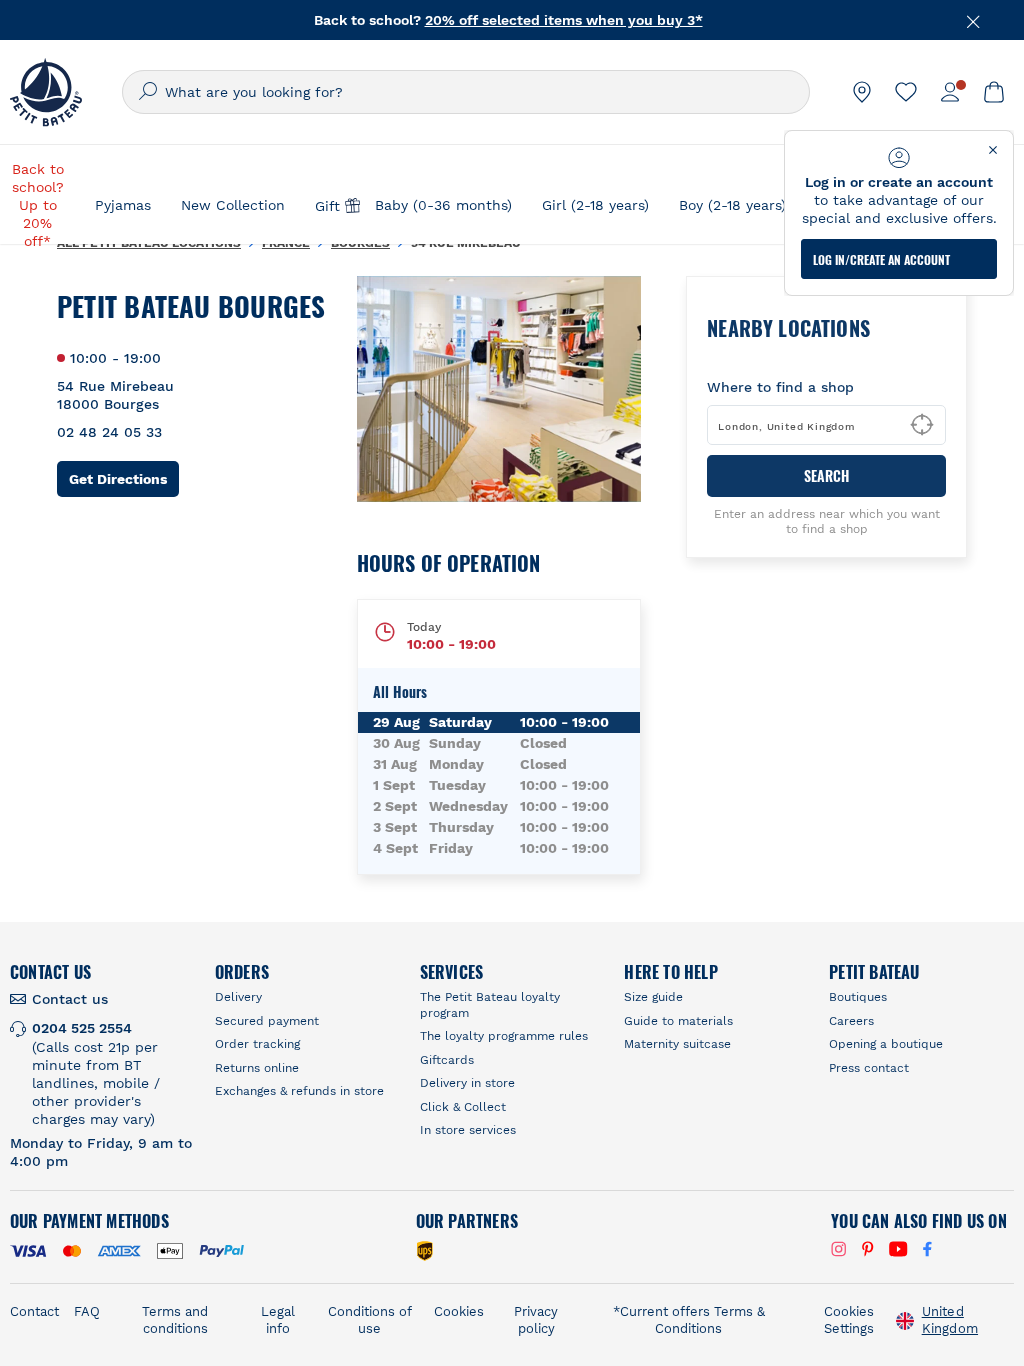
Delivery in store (467, 1083)
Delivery (238, 997)
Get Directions (124, 478)
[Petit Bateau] (46, 92)
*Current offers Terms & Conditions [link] (689, 1320)
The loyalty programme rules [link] (504, 1036)
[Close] (974, 20)
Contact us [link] (70, 999)
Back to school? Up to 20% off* (38, 205)
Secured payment (267, 1021)
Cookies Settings (849, 1320)
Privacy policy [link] (536, 1320)
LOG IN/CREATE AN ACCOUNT (881, 259)
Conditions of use (370, 1320)
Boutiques (858, 997)
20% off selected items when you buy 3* (564, 20)
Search (826, 475)
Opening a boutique (886, 1044)
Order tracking (257, 1044)
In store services (468, 1130)
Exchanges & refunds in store (299, 1091)
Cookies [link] (459, 1311)
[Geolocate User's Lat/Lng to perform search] (922, 425)
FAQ (87, 1311)
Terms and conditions (175, 1320)
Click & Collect (463, 1107)
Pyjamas (123, 205)
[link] (862, 92)
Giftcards (447, 1060)
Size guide (653, 997)
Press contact (869, 1068)
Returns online (257, 1068)
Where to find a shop (780, 387)
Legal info (278, 1320)
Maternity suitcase (677, 1044)
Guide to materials (678, 1021)
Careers (851, 1021)
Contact (34, 1311)
